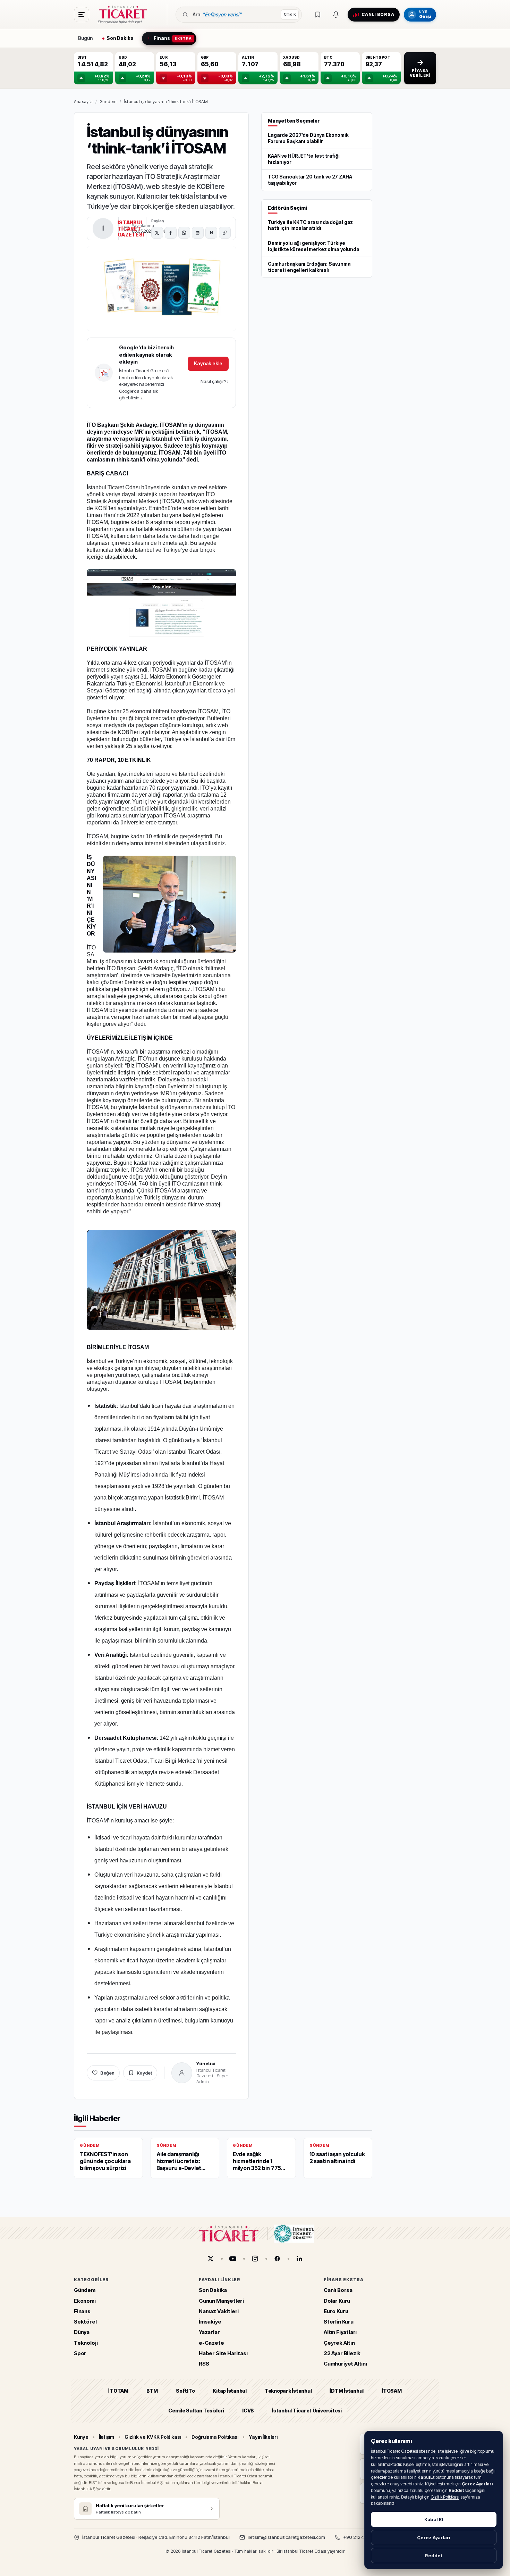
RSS (204, 2364)
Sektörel (85, 2322)
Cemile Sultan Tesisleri (196, 2411)
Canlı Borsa (338, 2290)
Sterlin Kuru (339, 2322)
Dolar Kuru (337, 2301)
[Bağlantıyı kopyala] (225, 233)
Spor (80, 2353)
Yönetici (206, 2063)
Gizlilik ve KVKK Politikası (153, 2437)
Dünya (82, 2332)
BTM (152, 2391)
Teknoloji (86, 2343)
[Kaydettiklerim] (318, 15)
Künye (81, 2437)
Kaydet (144, 2073)
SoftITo (185, 2391)
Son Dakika (213, 2290)
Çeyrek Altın (339, 2343)
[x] (211, 2259)
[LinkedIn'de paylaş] (198, 233)
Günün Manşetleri (221, 2301)
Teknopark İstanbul (288, 2391)
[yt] (233, 2259)
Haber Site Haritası (223, 2353)
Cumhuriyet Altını (345, 2364)
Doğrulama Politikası (215, 2437)
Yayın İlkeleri (263, 2437)
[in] (299, 2259)
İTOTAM (118, 2391)
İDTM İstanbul (347, 2391)
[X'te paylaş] (157, 233)
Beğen (107, 2073)
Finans (82, 2311)
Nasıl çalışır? (215, 381)
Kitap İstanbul (229, 2391)
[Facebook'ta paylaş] (171, 233)
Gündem (108, 102)
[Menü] (82, 15)
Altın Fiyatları (340, 2332)
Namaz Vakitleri (219, 2311)
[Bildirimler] (336, 15)
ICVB (248, 2411)
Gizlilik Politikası (445, 2497)
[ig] (255, 2259)
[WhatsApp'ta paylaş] (184, 233)
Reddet (434, 2556)
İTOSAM (392, 2391)
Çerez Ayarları (434, 2537)
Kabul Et (434, 2519)
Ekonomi (85, 2301)
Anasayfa (83, 102)
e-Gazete (211, 2343)
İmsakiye (210, 2322)
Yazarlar (209, 2332)
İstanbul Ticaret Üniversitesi (307, 2411)
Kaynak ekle (208, 363)
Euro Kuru (336, 2311)
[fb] (277, 2259)
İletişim (107, 2437)
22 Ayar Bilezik (342, 2353)
